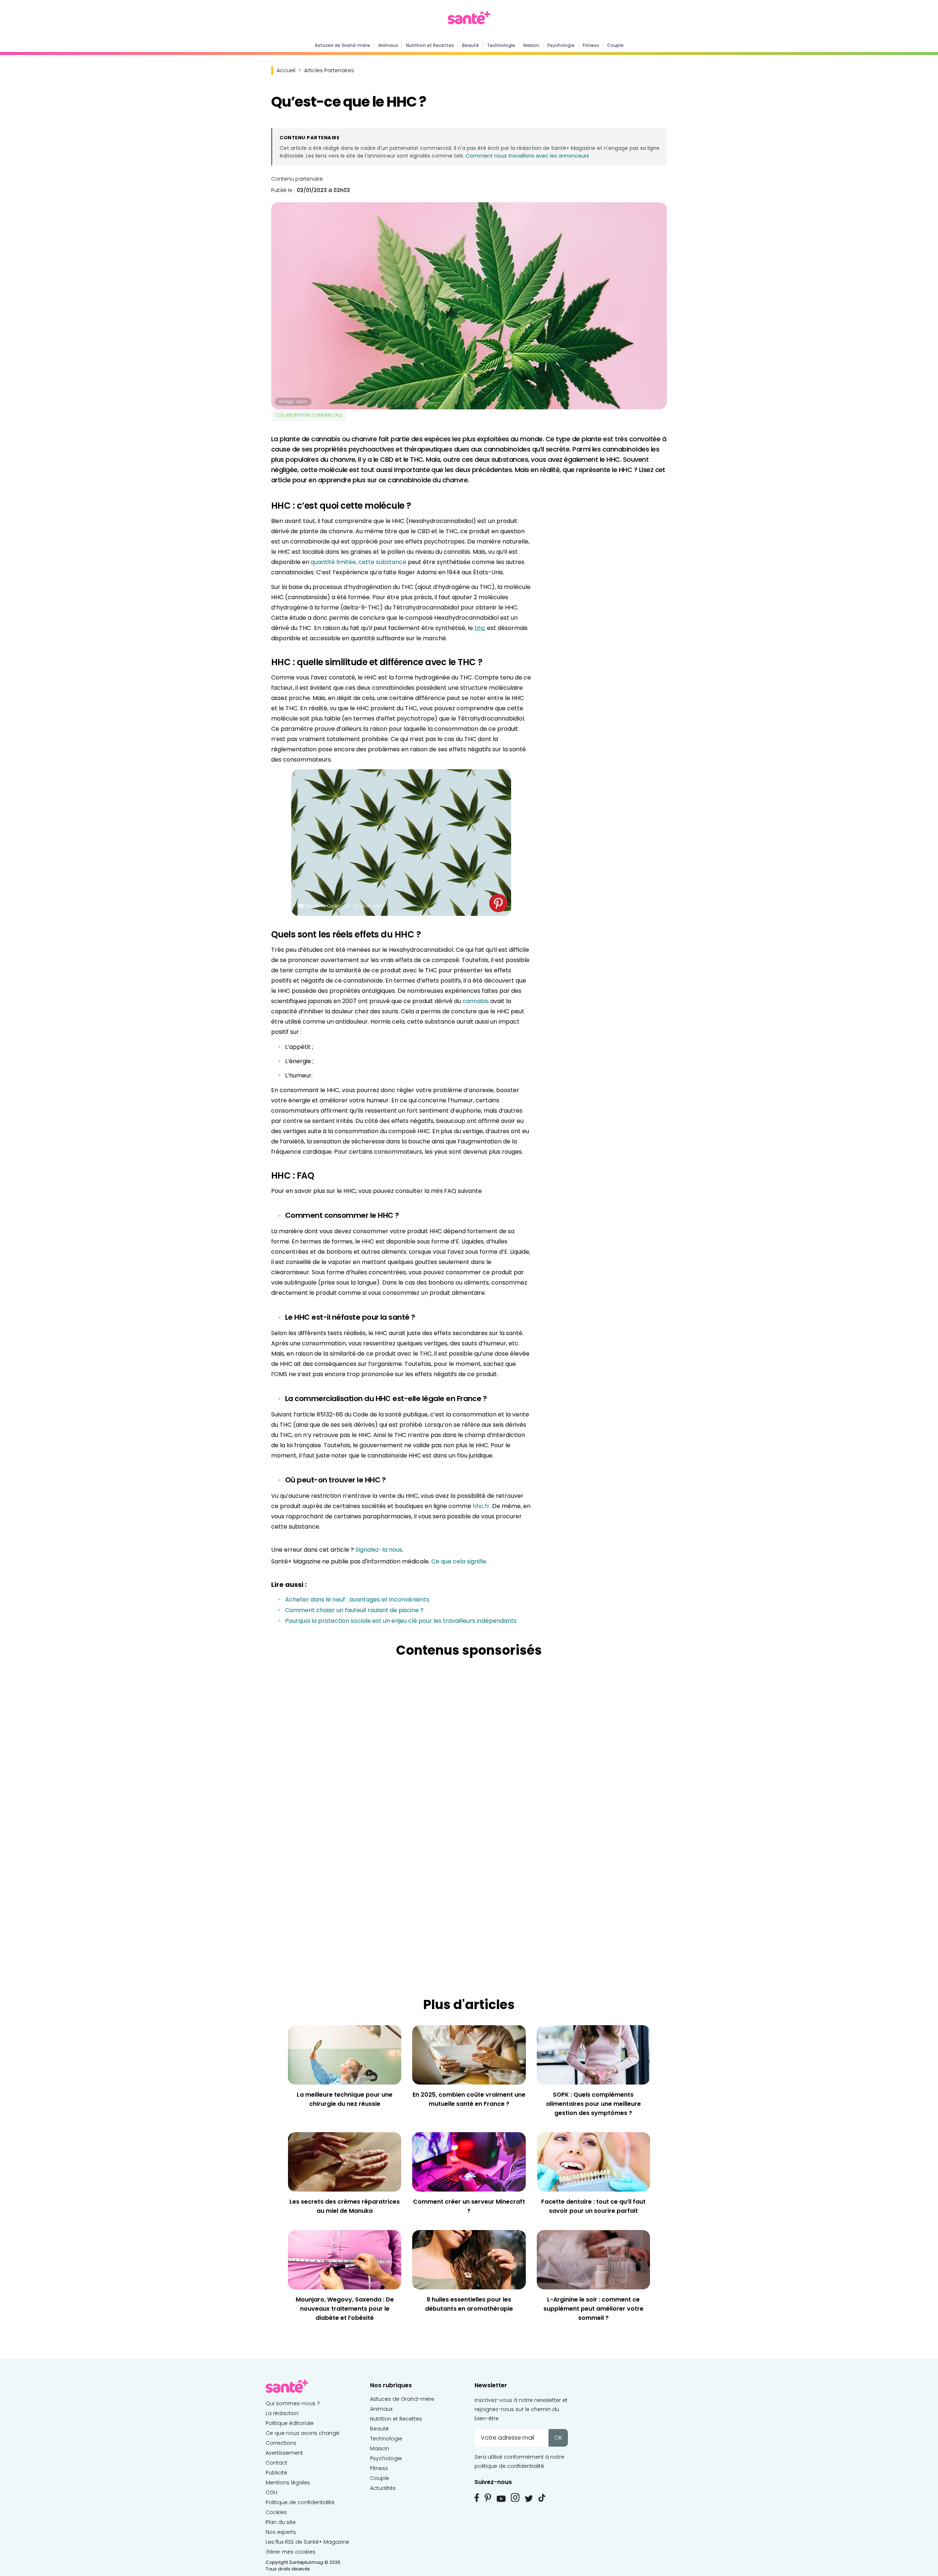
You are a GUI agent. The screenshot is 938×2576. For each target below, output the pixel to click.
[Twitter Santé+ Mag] (529, 2498)
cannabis (476, 1001)
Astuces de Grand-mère (342, 45)
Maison (531, 45)
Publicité (276, 2473)
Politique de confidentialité (300, 2502)
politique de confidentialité (509, 2466)
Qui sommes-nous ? (293, 2403)
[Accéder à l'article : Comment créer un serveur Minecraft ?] (469, 2161)
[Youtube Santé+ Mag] (501, 2499)
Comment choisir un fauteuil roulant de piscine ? (354, 1610)
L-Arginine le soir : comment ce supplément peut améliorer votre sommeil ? (593, 2309)
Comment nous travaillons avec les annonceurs (527, 156)
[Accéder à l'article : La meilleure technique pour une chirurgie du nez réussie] (345, 2055)
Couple (615, 45)
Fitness (591, 45)
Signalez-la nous (379, 1550)
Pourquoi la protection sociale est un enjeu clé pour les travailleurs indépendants (401, 1621)
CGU (272, 2492)
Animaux (388, 45)
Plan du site (281, 2522)
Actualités (383, 2488)
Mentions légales (288, 2483)
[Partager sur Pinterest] (498, 903)
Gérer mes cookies (291, 2552)
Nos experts (281, 2532)
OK (558, 2438)
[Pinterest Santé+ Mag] (488, 2498)
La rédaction (282, 2413)
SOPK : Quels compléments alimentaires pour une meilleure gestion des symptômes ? (593, 2104)
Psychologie (561, 45)
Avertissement (284, 2453)
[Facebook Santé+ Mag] (477, 2498)
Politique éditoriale (290, 2423)
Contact (276, 2463)
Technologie (501, 45)
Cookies (276, 2512)
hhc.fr (481, 1506)
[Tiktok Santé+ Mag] (542, 2497)
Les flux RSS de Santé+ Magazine (307, 2542)
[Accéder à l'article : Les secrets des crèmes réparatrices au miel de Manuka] (345, 2161)
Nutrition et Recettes (430, 45)
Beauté (470, 45)
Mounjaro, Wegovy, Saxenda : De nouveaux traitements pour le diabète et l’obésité (345, 2309)
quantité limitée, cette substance (359, 562)
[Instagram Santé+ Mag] (515, 2498)
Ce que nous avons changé (302, 2433)
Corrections (281, 2443)
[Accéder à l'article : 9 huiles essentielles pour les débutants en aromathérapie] (469, 2259)
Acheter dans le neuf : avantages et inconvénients (357, 1600)
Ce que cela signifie (459, 1561)
